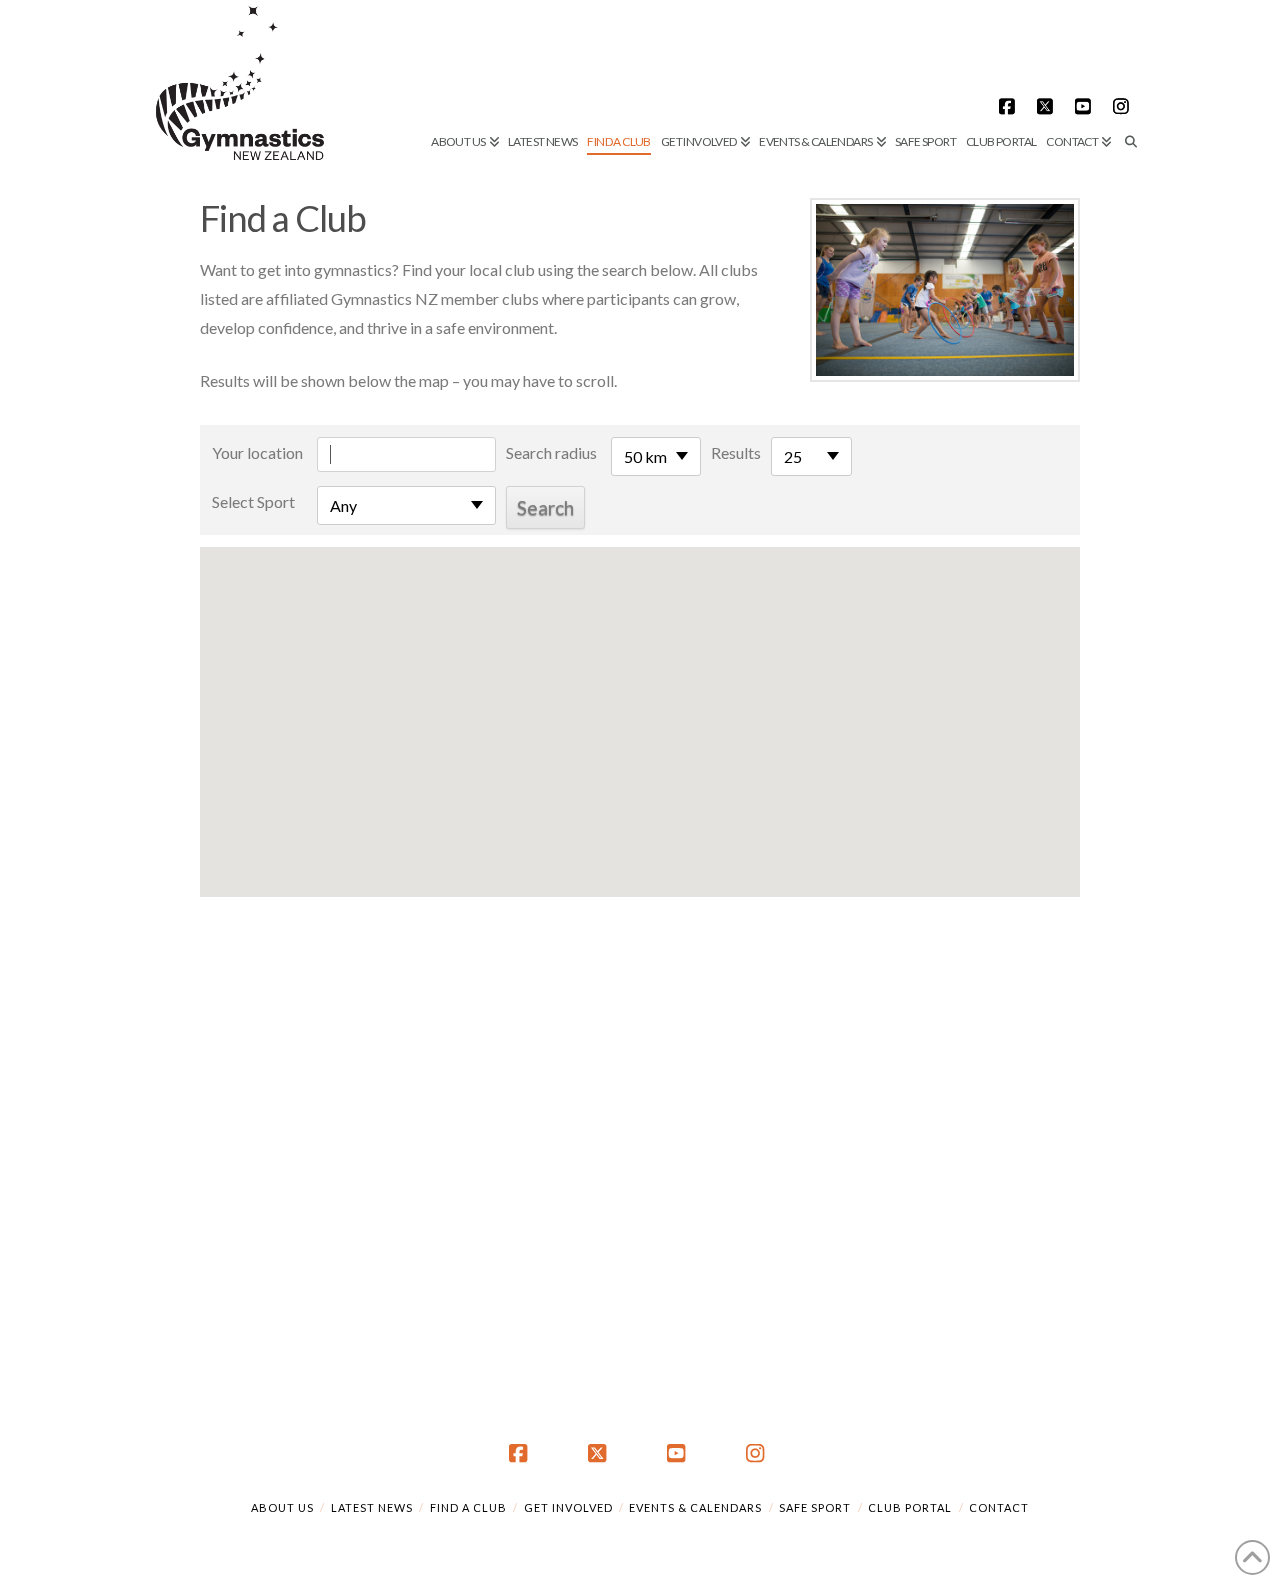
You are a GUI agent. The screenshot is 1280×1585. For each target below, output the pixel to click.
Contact (999, 1507)
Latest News (372, 1507)
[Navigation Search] (1128, 75)
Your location (257, 452)
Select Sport (253, 501)
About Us (282, 1507)
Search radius (551, 452)
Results (736, 452)
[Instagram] (1124, 106)
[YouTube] (1086, 106)
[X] (1048, 106)
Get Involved (568, 1507)
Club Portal (910, 1507)
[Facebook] (1010, 106)
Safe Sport (815, 1507)
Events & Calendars (695, 1507)
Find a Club (468, 1507)
